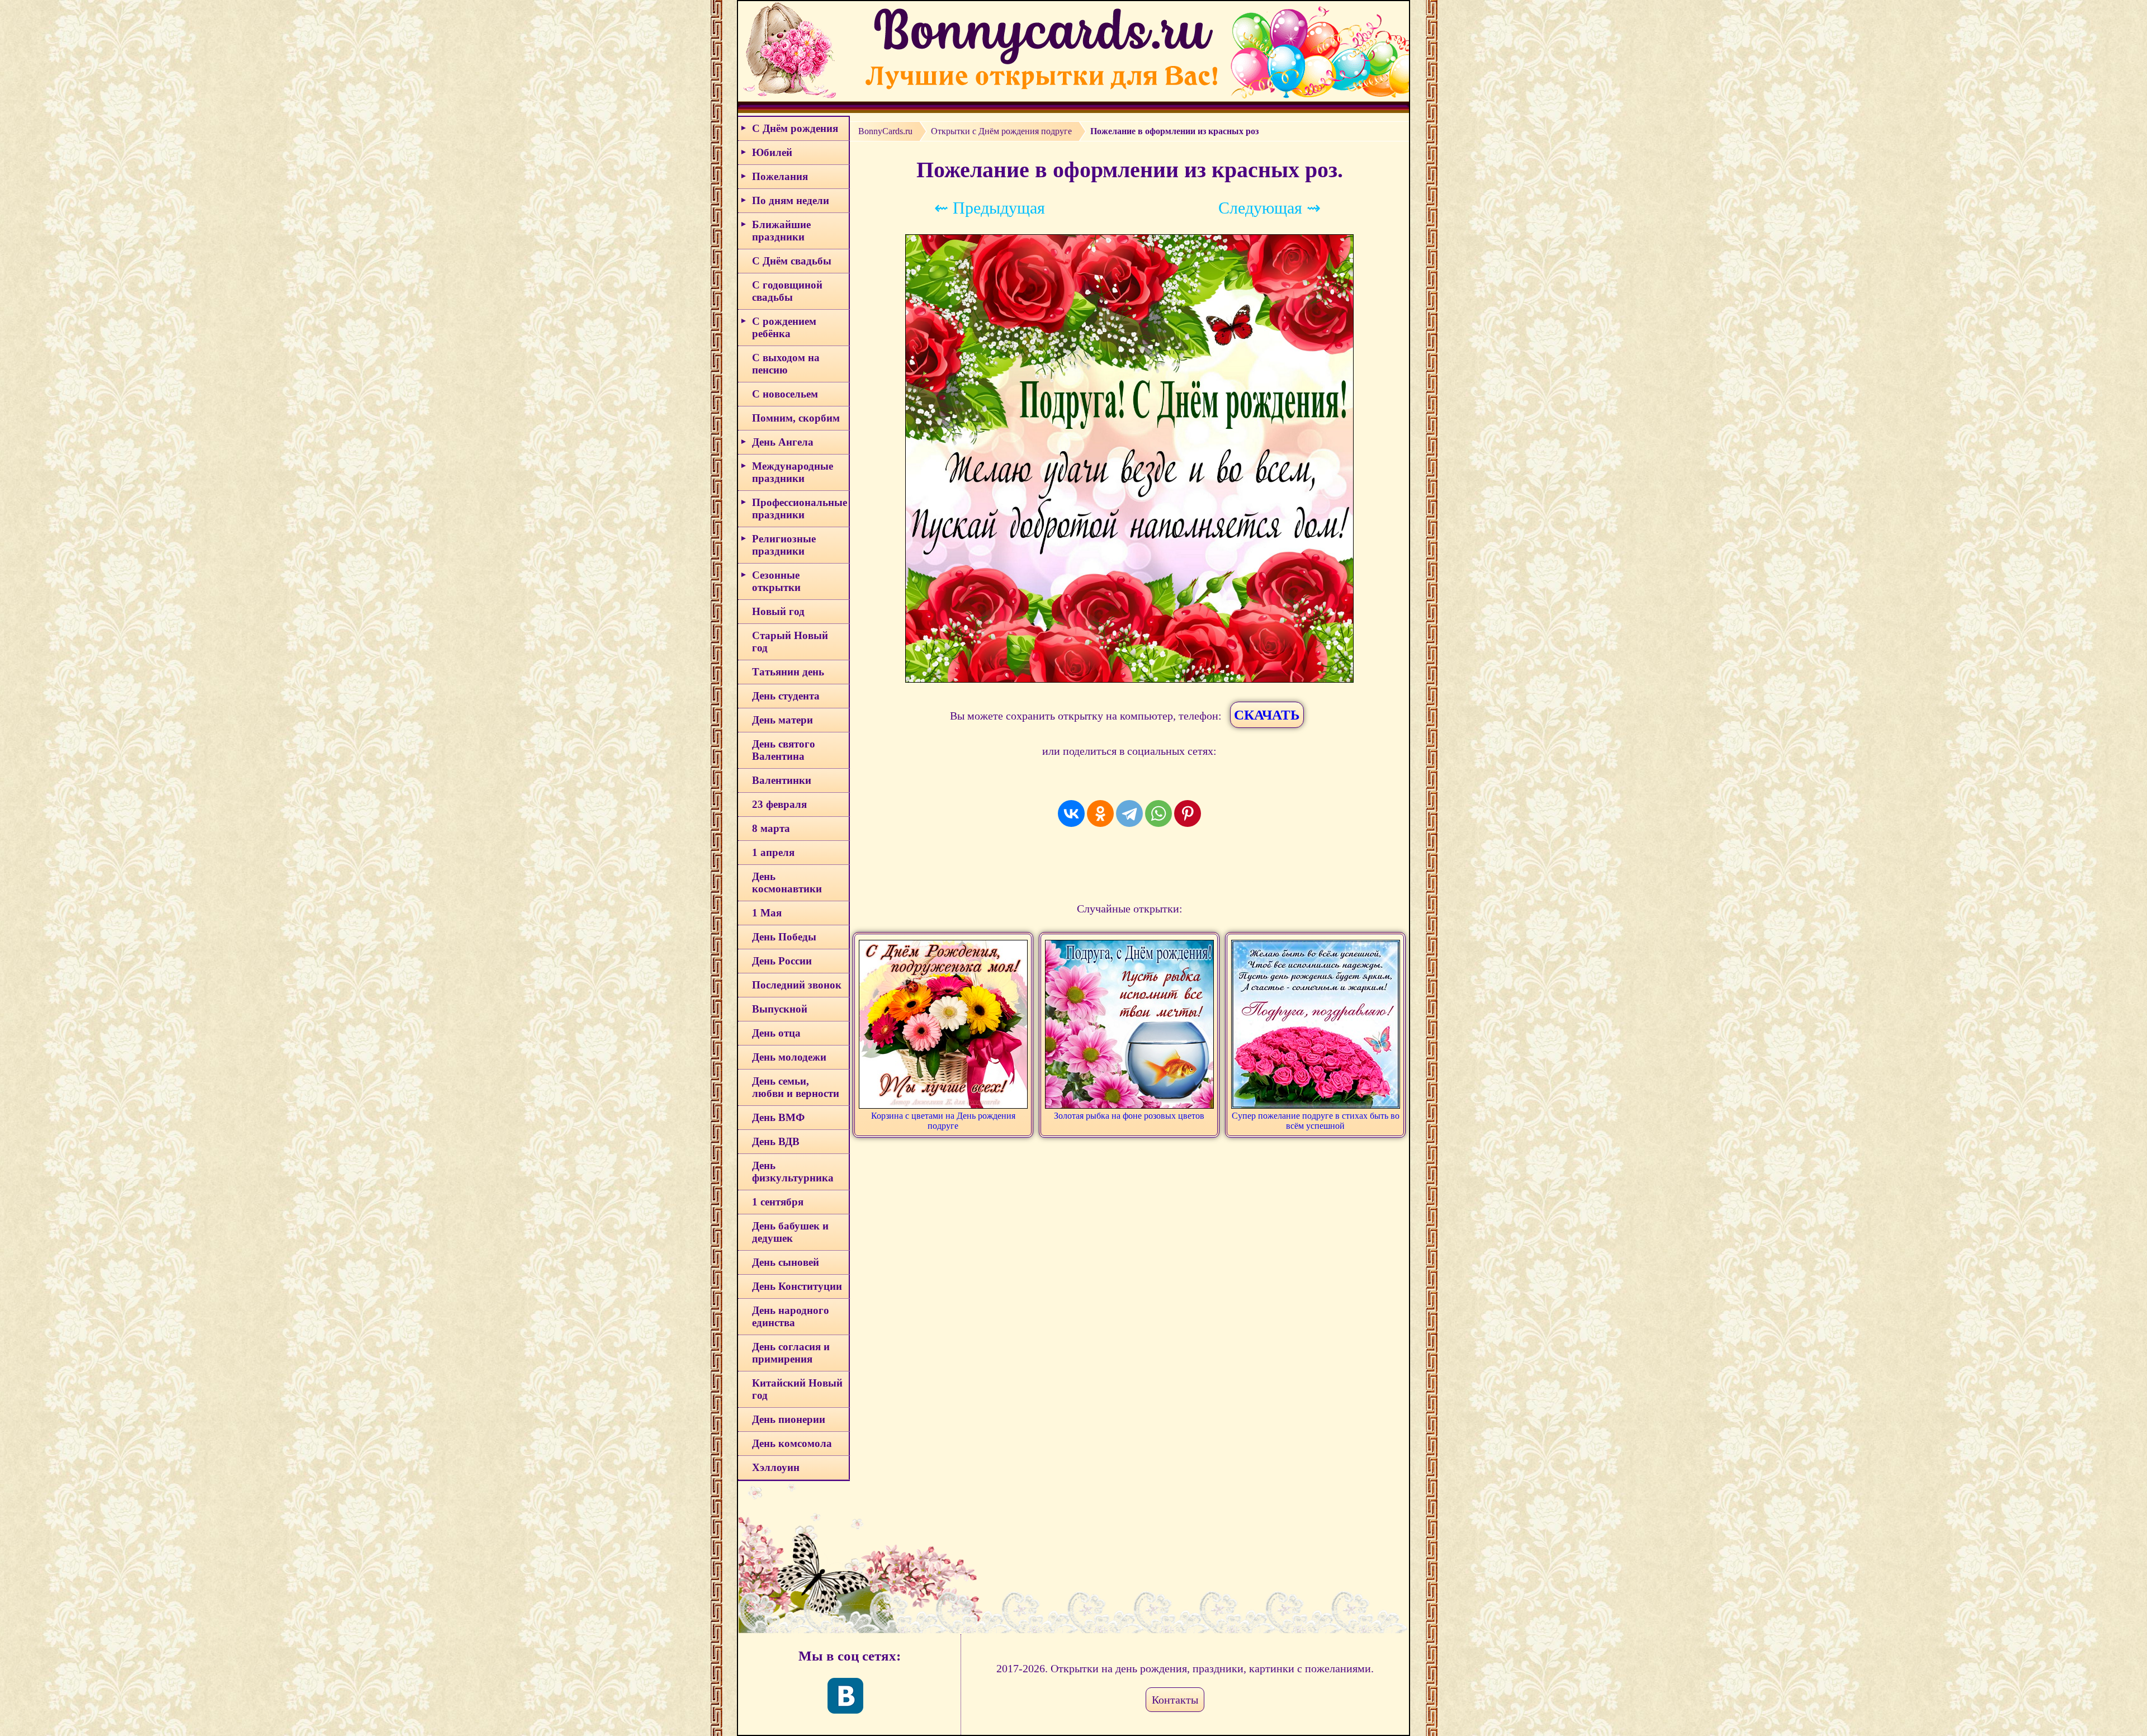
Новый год (778, 611)
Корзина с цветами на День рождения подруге (943, 1121)
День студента (786, 696)
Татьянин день (788, 672)
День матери (782, 720)
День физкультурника (793, 1172)
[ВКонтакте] (1071, 813)
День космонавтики (787, 883)
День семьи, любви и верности (796, 1087)
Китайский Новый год (797, 1389)
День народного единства (791, 1316)
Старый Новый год (790, 642)
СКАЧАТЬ (1267, 715)
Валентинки (782, 780)
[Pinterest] (1188, 813)
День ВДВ (776, 1141)
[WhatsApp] (1158, 813)
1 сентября (778, 1202)
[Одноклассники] (1100, 813)
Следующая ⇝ (1269, 208)
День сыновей (786, 1262)
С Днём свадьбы (792, 261)
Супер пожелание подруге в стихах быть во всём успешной (1316, 1121)
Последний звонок (797, 985)
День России (782, 961)
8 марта (771, 828)
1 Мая (767, 913)
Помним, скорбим (796, 418)
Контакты (1175, 1700)
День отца (776, 1033)
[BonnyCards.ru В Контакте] (845, 1696)
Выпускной (780, 1009)
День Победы (784, 937)
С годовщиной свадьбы (787, 291)
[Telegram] (1129, 813)
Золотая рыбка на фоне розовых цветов (1129, 1116)
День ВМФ (778, 1117)
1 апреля (773, 852)
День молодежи (789, 1057)
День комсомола (792, 1443)
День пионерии (789, 1419)
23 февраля (779, 804)
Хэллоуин (776, 1467)
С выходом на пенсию (786, 364)
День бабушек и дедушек (790, 1232)
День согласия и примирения (791, 1353)
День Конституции (797, 1286)
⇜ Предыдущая (990, 208)
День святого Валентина (784, 750)
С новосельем (785, 394)
